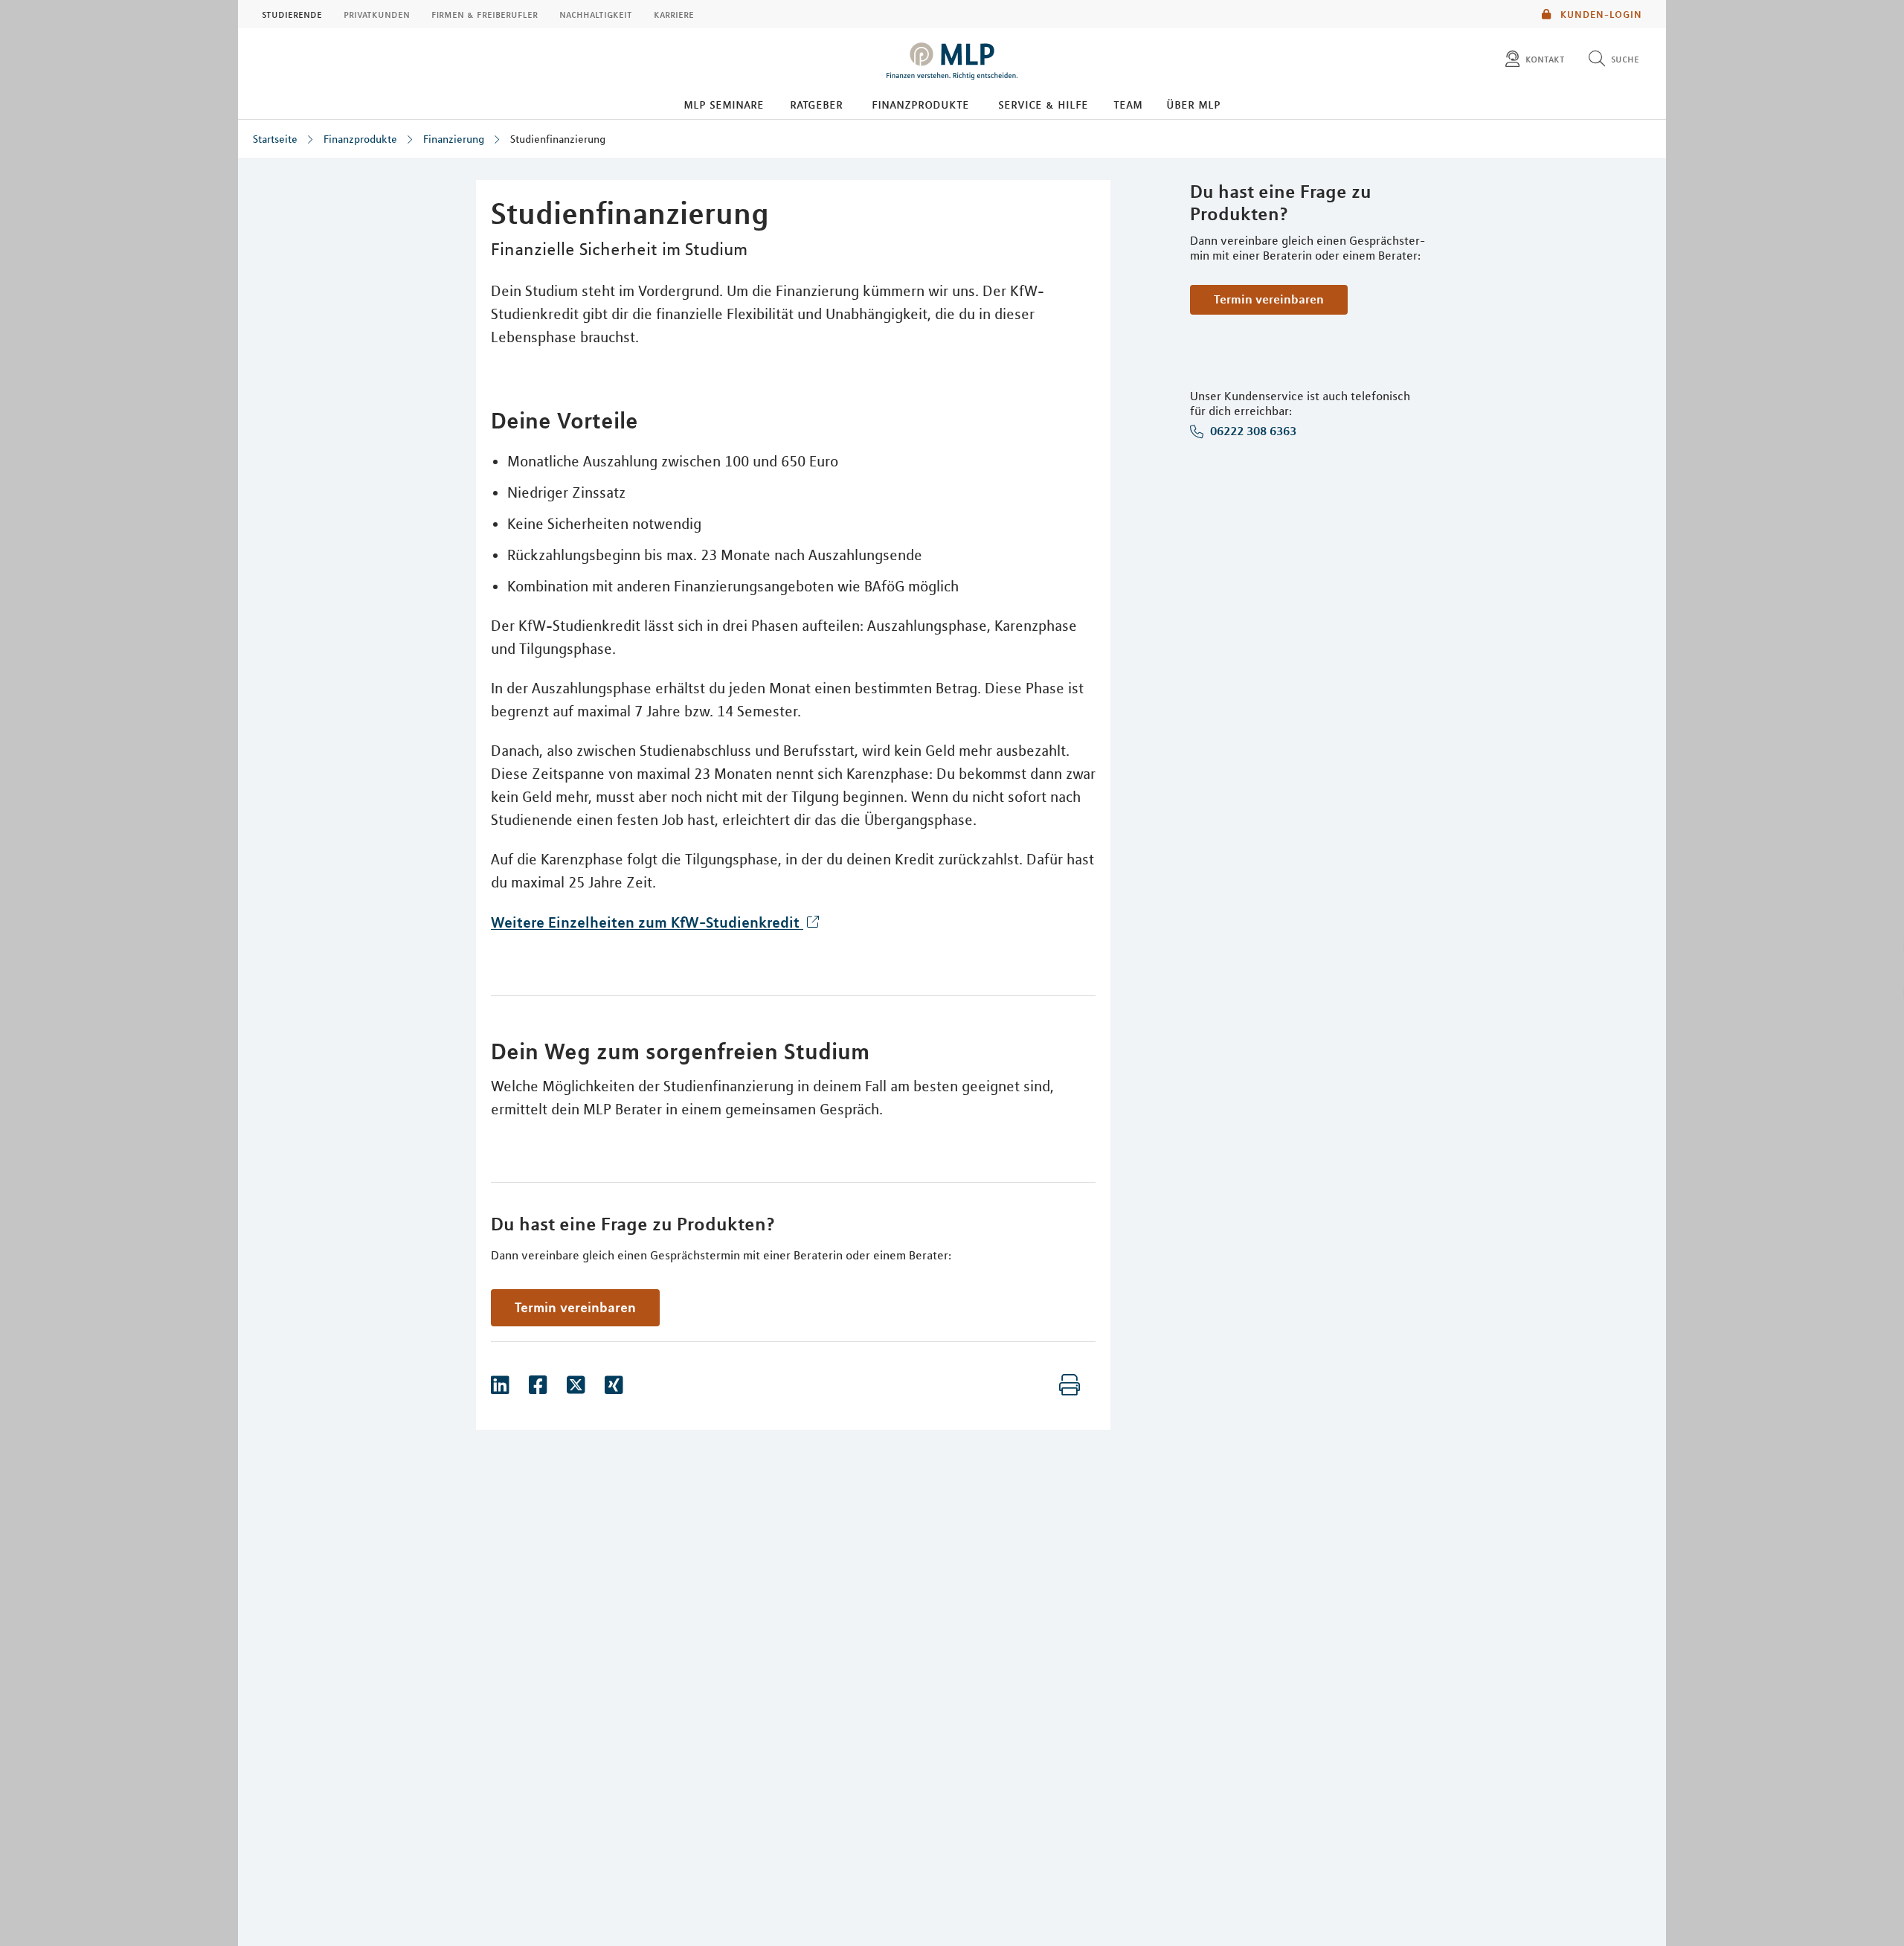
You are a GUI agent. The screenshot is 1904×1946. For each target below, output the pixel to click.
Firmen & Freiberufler (485, 14)
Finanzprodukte (920, 104)
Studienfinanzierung (558, 139)
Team (1128, 104)
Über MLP (1193, 104)
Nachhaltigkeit (596, 14)
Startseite (275, 139)
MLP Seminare (724, 104)
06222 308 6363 (1252, 431)
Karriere (674, 14)
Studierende (292, 14)
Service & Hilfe (1043, 104)
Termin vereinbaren (1269, 299)
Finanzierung (454, 139)
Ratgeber (816, 104)
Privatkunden (377, 14)
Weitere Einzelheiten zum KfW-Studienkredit (647, 922)
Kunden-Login (1600, 14)
